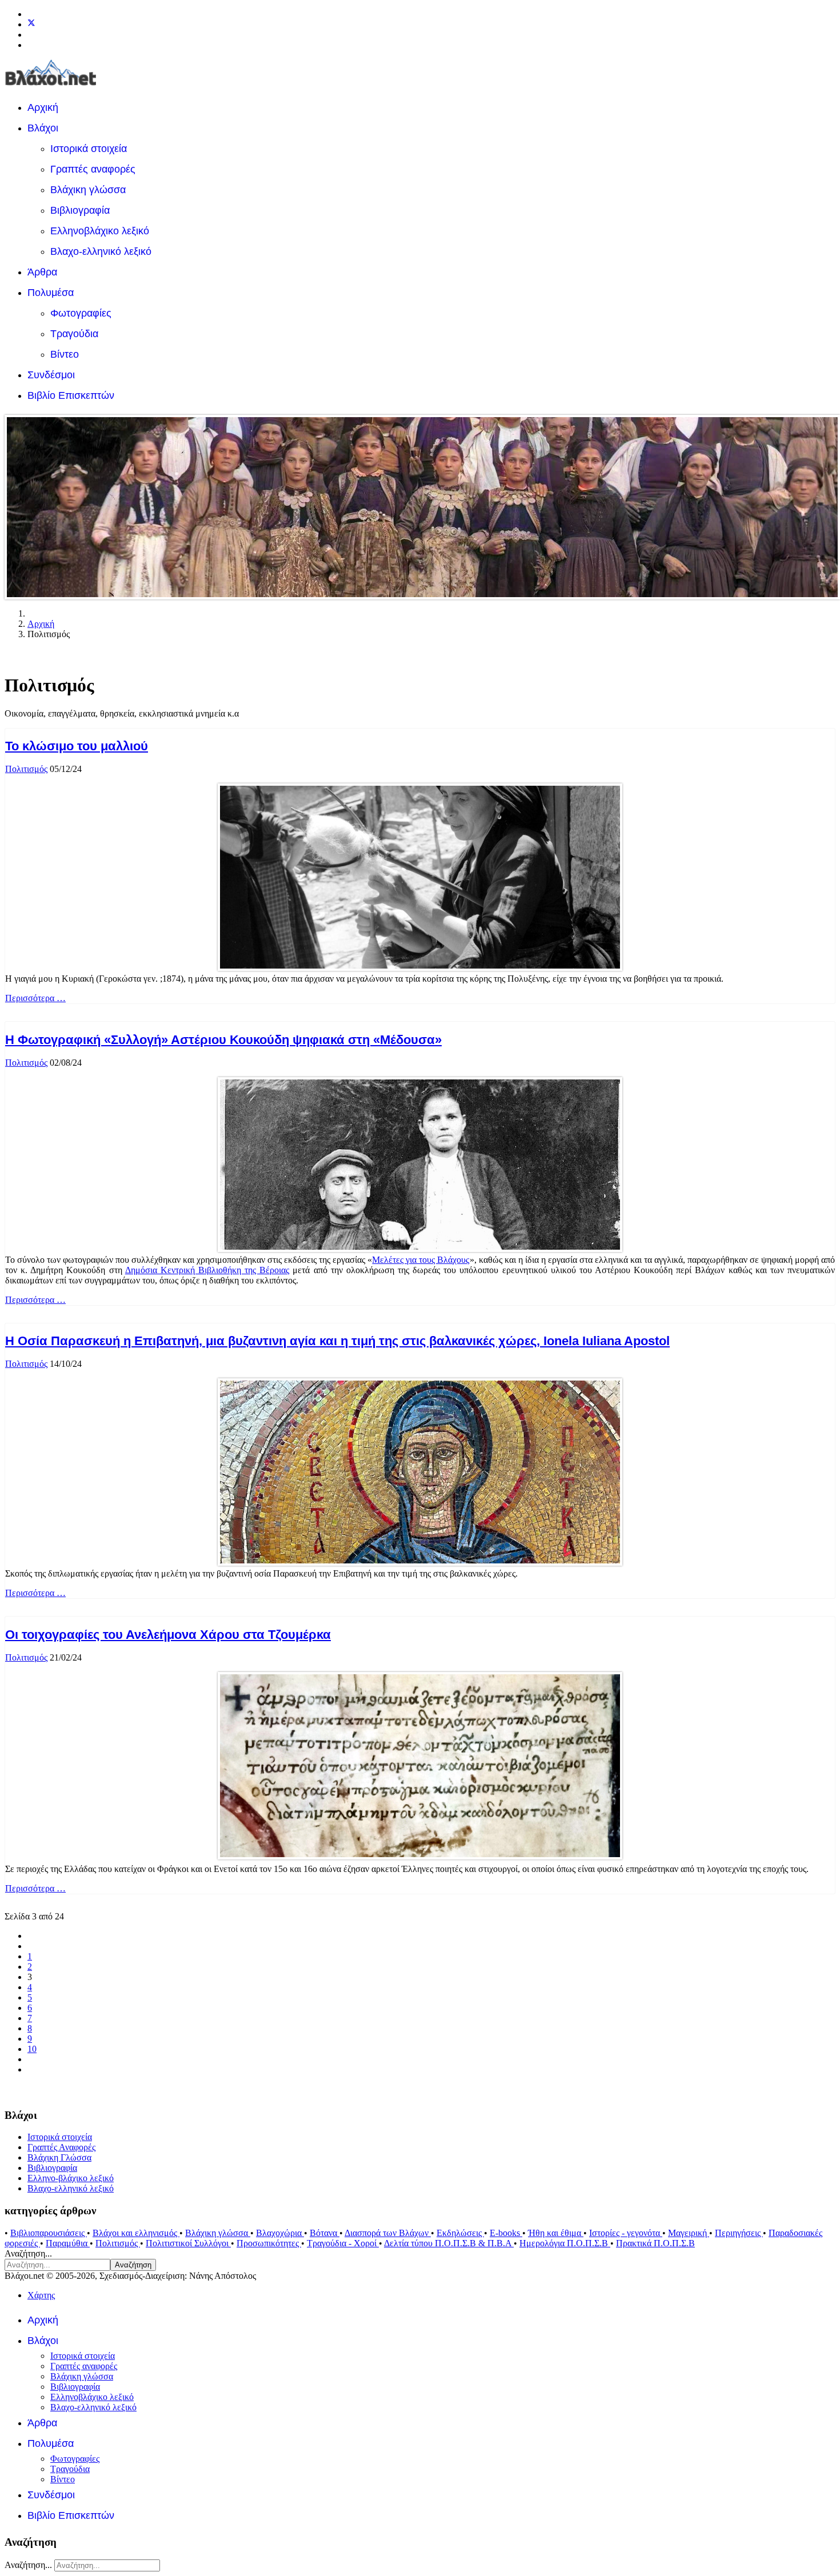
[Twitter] (31, 24)
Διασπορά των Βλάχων (388, 2233)
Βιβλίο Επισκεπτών (71, 395)
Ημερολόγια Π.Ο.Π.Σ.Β (565, 2243)
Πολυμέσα (51, 293)
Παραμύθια (68, 2243)
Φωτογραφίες (81, 313)
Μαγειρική (689, 2233)
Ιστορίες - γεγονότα (626, 2233)
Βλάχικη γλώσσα (88, 190)
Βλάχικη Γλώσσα (59, 2157)
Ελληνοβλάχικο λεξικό (100, 231)
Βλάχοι (43, 128)
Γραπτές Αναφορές (61, 2147)
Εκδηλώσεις (460, 2233)
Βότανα (325, 2233)
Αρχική (43, 107)
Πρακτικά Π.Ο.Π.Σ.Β (655, 2243)
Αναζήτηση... (28, 2253)
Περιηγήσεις (739, 2233)
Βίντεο (65, 354)
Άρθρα (42, 272)
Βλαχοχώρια (280, 2233)
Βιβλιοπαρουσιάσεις (49, 2233)
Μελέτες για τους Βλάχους (421, 1260)
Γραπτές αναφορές (93, 169)
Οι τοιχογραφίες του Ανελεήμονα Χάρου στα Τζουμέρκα (168, 1635)
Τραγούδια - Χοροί (343, 2243)
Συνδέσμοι (51, 375)
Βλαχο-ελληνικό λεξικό (101, 251)
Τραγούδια (74, 334)
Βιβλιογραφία (80, 210)
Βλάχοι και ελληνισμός (136, 2233)
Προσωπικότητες (269, 2243)
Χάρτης (41, 2295)
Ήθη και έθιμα (556, 2233)
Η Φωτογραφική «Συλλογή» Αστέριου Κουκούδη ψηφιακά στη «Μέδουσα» (223, 1040)
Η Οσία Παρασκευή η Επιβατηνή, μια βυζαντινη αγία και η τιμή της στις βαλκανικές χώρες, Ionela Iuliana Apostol (337, 1341)
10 (32, 2049)
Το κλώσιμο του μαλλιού (77, 746)
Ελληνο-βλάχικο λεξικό (71, 2178)
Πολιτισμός (26, 769)
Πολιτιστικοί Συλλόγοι (188, 2243)
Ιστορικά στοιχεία (89, 149)
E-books (506, 2233)
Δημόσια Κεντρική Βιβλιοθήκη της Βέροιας (207, 1270)
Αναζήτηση (133, 2265)
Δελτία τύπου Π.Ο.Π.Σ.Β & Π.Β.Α (449, 2243)
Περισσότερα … (35, 998)
